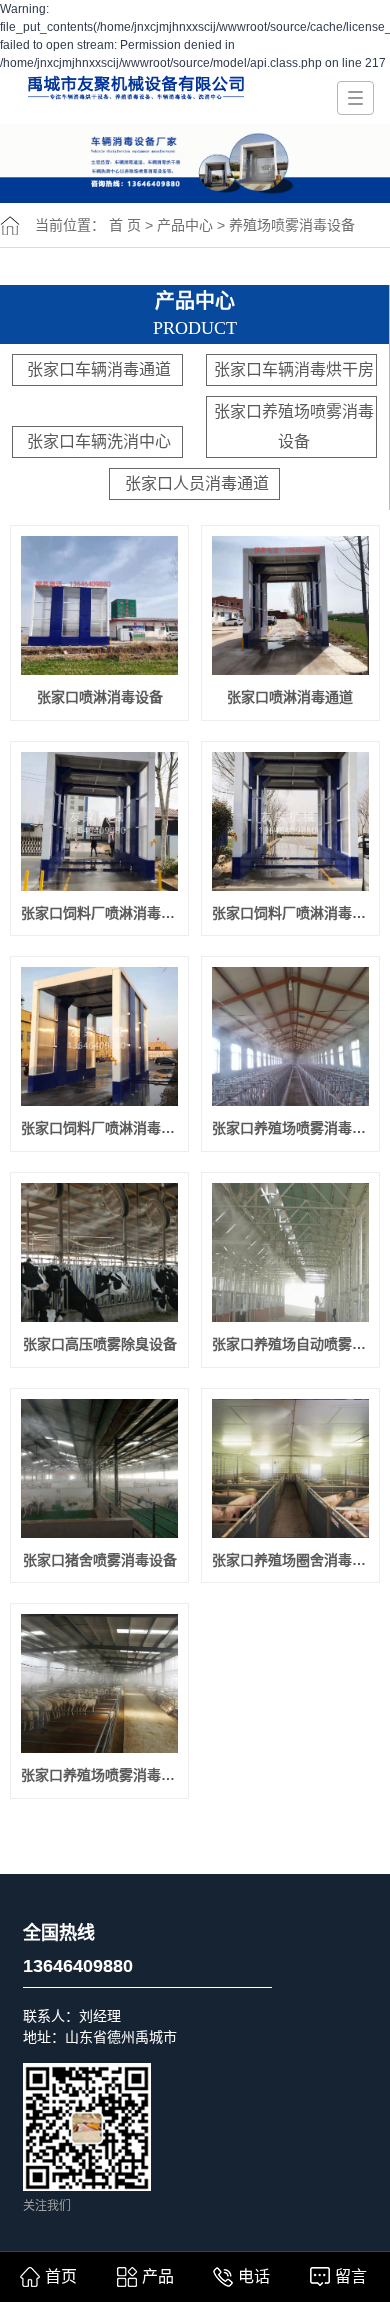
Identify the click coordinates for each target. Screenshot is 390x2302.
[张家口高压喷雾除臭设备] (99, 1252)
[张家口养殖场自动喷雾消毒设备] (290, 1252)
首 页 (125, 225)
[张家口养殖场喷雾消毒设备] (99, 1683)
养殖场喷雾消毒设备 (292, 225)
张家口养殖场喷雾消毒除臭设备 (290, 1128)
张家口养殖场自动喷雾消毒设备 (290, 1344)
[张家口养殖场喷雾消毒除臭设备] (290, 1036)
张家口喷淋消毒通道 (290, 697)
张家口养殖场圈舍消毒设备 (290, 1560)
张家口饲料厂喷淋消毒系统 (99, 913)
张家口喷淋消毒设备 (100, 697)
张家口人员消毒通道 (197, 483)
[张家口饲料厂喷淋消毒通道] (290, 821)
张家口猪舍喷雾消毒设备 (100, 1560)
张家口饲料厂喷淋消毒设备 (99, 1128)
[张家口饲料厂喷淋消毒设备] (99, 1036)
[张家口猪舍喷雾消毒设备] (99, 1468)
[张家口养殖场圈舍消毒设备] (290, 1468)
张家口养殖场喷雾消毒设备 (294, 426)
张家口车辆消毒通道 (99, 369)
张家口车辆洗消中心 (99, 441)
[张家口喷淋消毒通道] (290, 605)
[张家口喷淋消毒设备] (99, 605)
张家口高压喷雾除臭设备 (100, 1344)
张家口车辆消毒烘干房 (294, 369)
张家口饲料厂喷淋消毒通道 (290, 913)
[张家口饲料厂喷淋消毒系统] (99, 821)
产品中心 (185, 225)
